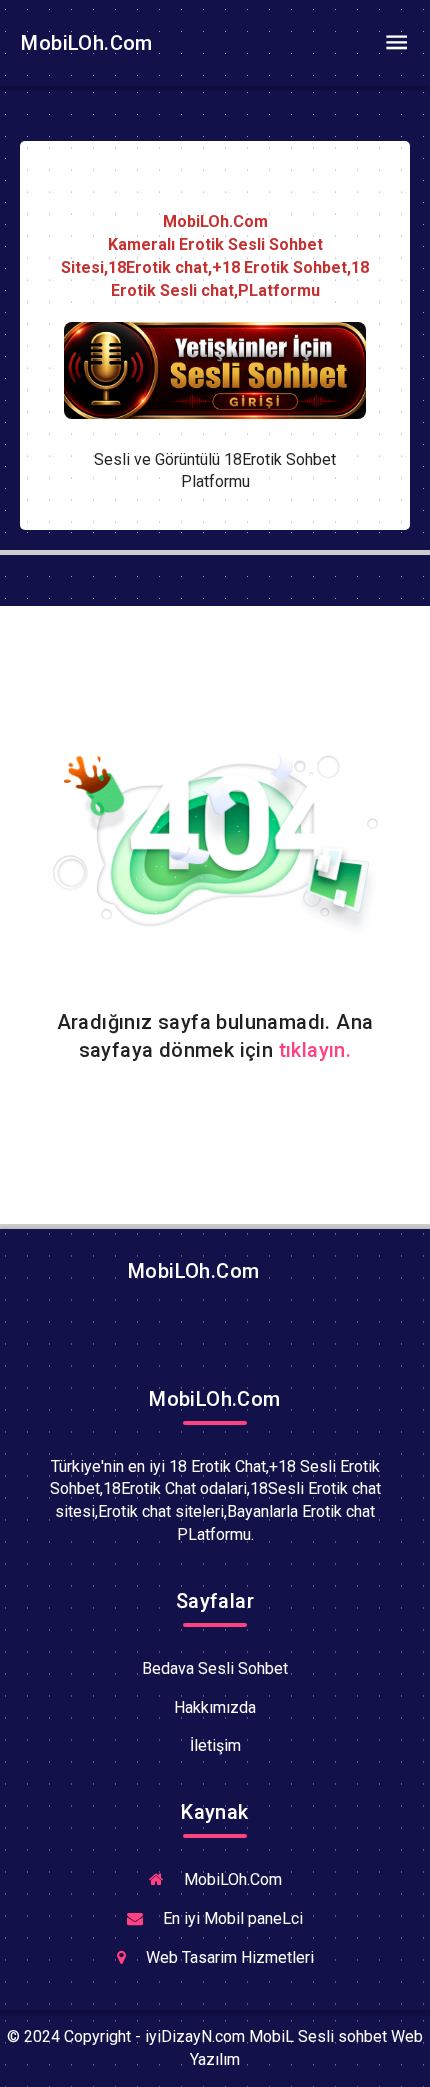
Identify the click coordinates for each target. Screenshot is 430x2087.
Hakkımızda (215, 1707)
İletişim (215, 1745)
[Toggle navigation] (396, 43)
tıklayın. (315, 1050)
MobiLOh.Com (84, 43)
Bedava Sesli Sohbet (215, 1668)
